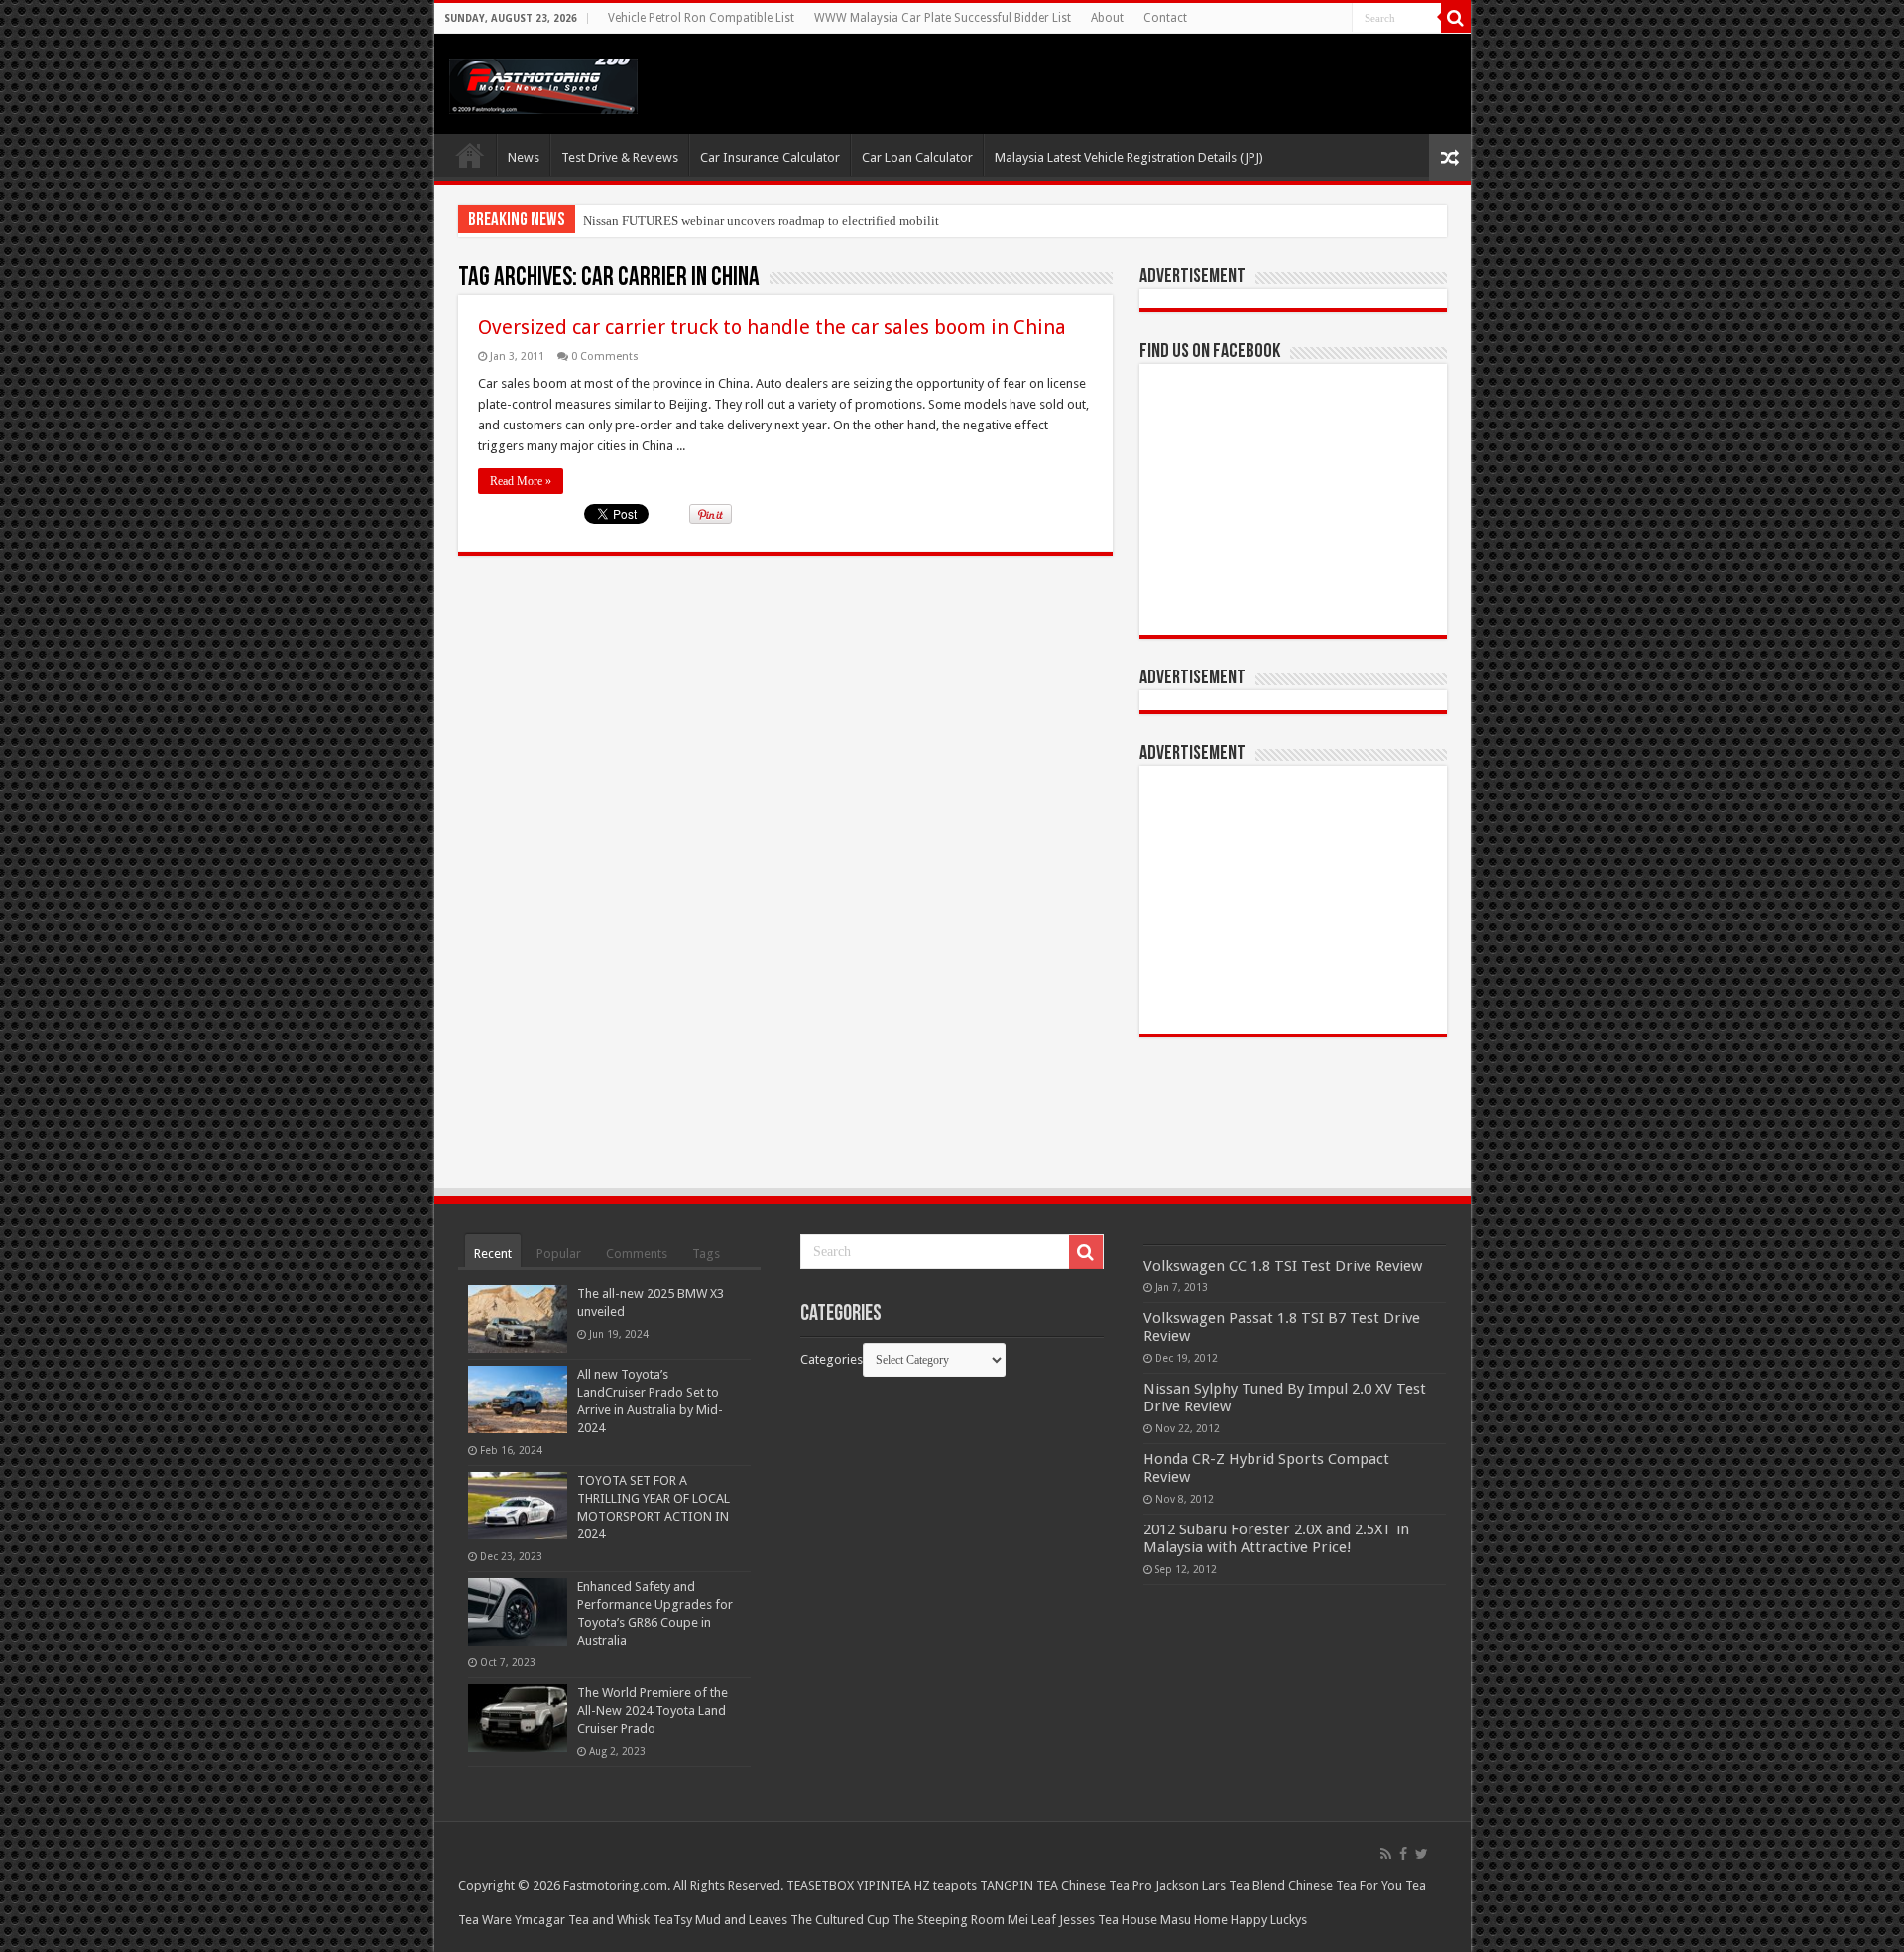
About (1107, 18)
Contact (1165, 18)
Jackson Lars (1190, 1885)
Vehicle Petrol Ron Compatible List (701, 18)
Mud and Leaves (741, 1920)
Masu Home (1194, 1920)
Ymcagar (540, 1920)
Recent (493, 1253)
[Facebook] (1403, 1854)
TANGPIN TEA (1019, 1885)
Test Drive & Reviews (620, 157)
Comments (637, 1253)
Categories (832, 1359)
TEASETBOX (820, 1885)
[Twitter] (1422, 1854)
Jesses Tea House (1108, 1920)
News (524, 157)
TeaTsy (672, 1920)
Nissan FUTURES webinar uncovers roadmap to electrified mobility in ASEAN (793, 221)
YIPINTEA (884, 1885)
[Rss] (1386, 1854)
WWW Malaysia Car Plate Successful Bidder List (943, 18)
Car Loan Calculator (917, 157)
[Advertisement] (1293, 900)
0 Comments (605, 357)
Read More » (521, 481)
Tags (706, 1253)
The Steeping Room (949, 1920)
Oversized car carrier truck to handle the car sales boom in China (772, 327)
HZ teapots (946, 1885)
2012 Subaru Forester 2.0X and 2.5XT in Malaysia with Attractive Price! (1276, 1538)
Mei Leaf (1032, 1920)
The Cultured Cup (840, 1920)
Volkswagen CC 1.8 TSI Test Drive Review (1283, 1266)
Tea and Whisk (609, 1920)
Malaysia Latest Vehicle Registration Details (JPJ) (1129, 157)
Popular (559, 1253)
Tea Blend (1257, 1885)
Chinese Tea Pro (1107, 1885)
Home (470, 155)
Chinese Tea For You (1345, 1885)
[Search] (1456, 18)
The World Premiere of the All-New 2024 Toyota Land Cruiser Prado (653, 1710)
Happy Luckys (1269, 1920)
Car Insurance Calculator (770, 157)
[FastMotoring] (543, 82)
